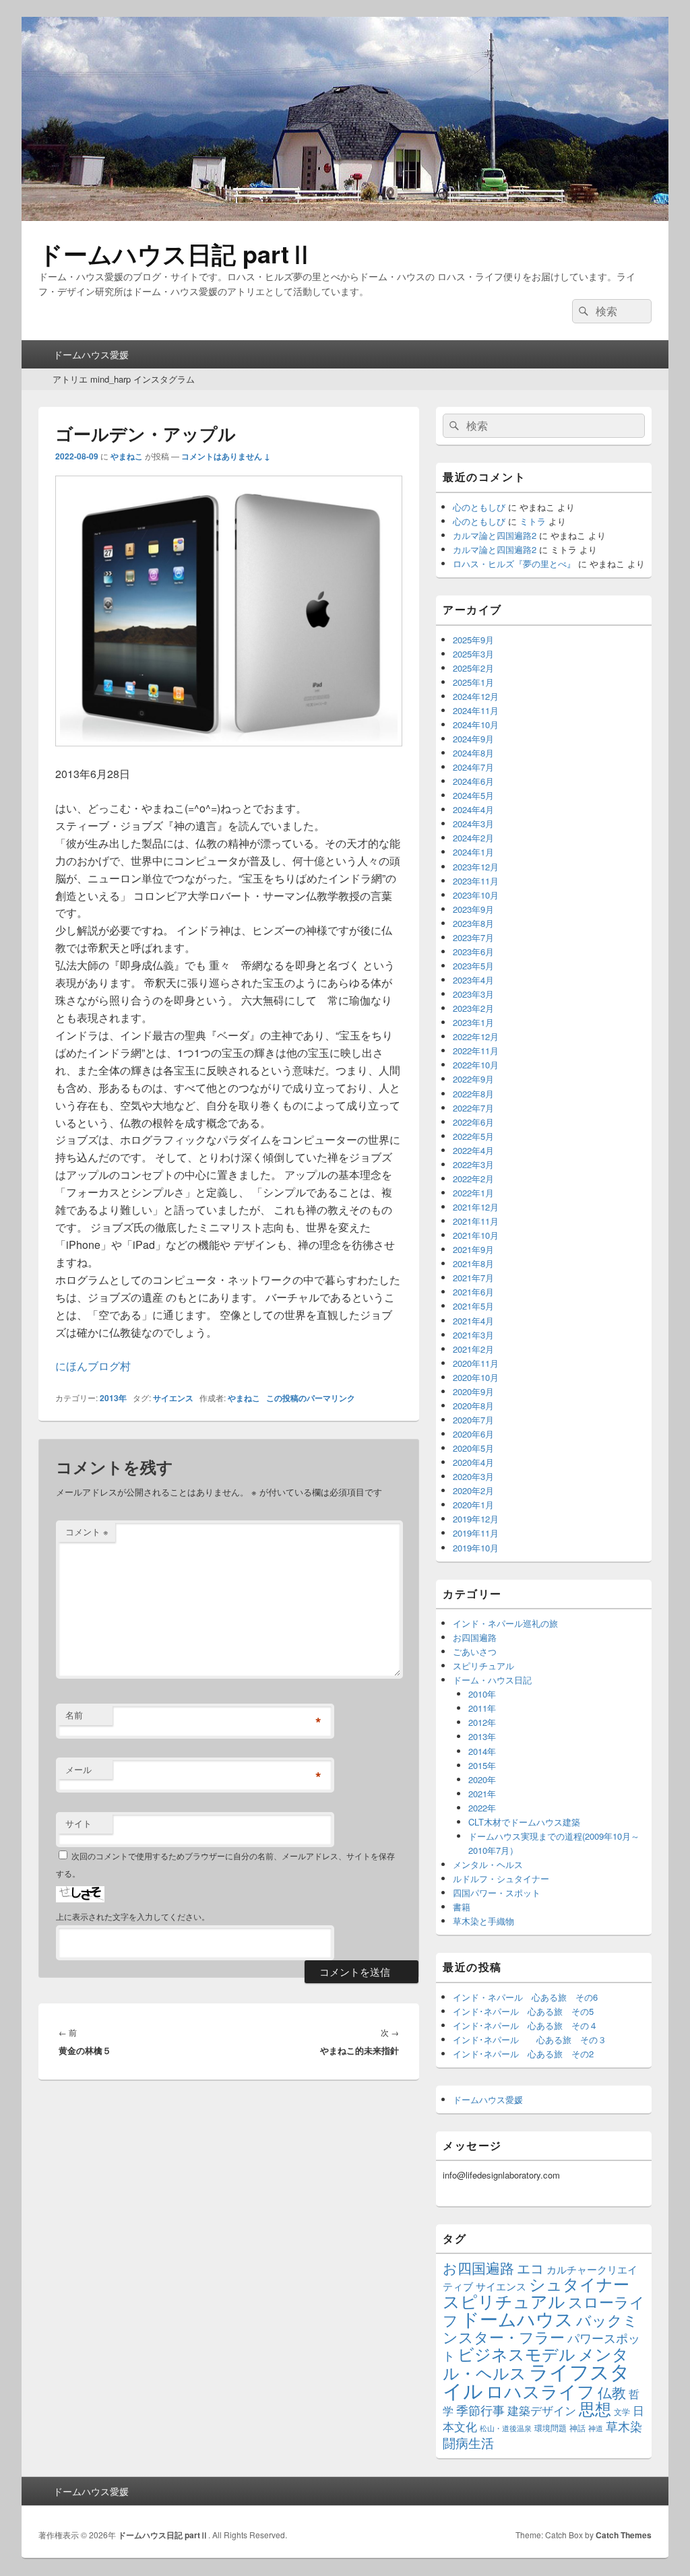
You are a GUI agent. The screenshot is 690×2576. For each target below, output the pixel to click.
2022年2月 (473, 1179)
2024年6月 (473, 781)
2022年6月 (473, 1122)
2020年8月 (473, 1406)
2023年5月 (473, 966)
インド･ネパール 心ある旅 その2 (523, 2054)
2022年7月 (473, 1108)
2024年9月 (473, 739)
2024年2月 (473, 838)
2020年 (482, 1779)
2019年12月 (476, 1519)
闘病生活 (468, 2442)
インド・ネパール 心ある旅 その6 (525, 1997)
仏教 (612, 2392)
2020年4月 (473, 1462)
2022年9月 (473, 1079)
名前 (74, 1715)
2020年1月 (473, 1505)
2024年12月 (476, 696)
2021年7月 (473, 1278)
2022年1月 (473, 1193)
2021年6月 (473, 1292)
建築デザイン (542, 2410)
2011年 (482, 1708)
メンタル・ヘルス (488, 1864)
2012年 (482, 1722)
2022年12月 (476, 1036)
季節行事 (480, 2410)
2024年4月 (473, 809)
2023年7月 (473, 937)
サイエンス (173, 1398)
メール (79, 1769)
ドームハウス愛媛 (91, 354)
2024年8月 (473, 753)
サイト (79, 1823)
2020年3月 (473, 1476)
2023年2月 (473, 1008)
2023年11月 (476, 881)
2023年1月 (473, 1022)
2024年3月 (473, 824)
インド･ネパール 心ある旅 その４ (525, 2025)
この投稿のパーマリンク (311, 1398)
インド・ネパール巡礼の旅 (505, 1623)
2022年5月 (473, 1136)
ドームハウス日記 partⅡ (176, 253)
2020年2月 (473, 1490)
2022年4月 (473, 1150)
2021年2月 (473, 1349)
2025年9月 (473, 640)
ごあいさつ (475, 1651)
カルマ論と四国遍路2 (495, 535)
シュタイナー (579, 2284)
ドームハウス (517, 2318)
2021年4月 (473, 1321)
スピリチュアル (483, 1666)
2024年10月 (476, 724)
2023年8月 (473, 923)
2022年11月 (476, 1051)
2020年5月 (473, 1448)
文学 (622, 2411)
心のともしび (479, 507)
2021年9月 (473, 1249)
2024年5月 (473, 795)
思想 (595, 2408)
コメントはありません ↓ (226, 456)
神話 (577, 2427)
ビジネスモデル (516, 2353)
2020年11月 (476, 1363)
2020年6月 (473, 1434)
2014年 (482, 1751)
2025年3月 (473, 654)
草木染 (624, 2426)
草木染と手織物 (483, 1921)
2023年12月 (476, 867)
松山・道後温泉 (506, 2428)
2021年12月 (476, 1207)
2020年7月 (473, 1420)
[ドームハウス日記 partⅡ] (345, 217)
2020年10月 (476, 1377)
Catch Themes (624, 2535)
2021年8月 (473, 1263)
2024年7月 (473, 767)
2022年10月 (476, 1065)
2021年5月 (473, 1306)
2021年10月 (476, 1235)
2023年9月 (473, 909)
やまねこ (127, 456)
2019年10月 (476, 1548)
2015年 (482, 1765)
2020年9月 (473, 1391)
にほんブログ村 (93, 1366)
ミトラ (533, 521)
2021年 (482, 1794)
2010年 (482, 1694)
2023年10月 (476, 895)
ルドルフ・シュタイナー (501, 1878)
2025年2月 (473, 668)
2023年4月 (473, 980)
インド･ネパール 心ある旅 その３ (530, 2039)
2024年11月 (476, 710)
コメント (87, 1532)
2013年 (113, 1398)
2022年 (482, 1808)
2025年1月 (473, 682)
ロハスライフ (540, 2390)
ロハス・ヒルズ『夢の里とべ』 (514, 563)
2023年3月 (473, 994)
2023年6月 (473, 952)
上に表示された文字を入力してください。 (133, 1916)
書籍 (462, 1907)
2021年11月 (476, 1221)
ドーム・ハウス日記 (492, 1680)
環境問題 (551, 2427)
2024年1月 (473, 852)
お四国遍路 (475, 1637)
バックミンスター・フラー (540, 2328)
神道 (596, 2428)
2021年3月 (473, 1335)
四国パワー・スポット (497, 1893)
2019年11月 (476, 1533)
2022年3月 (473, 1164)
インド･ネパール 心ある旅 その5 (523, 2011)
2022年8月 (473, 1094)
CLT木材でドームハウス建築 (524, 1822)
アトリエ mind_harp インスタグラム (124, 379)
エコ (530, 2268)
